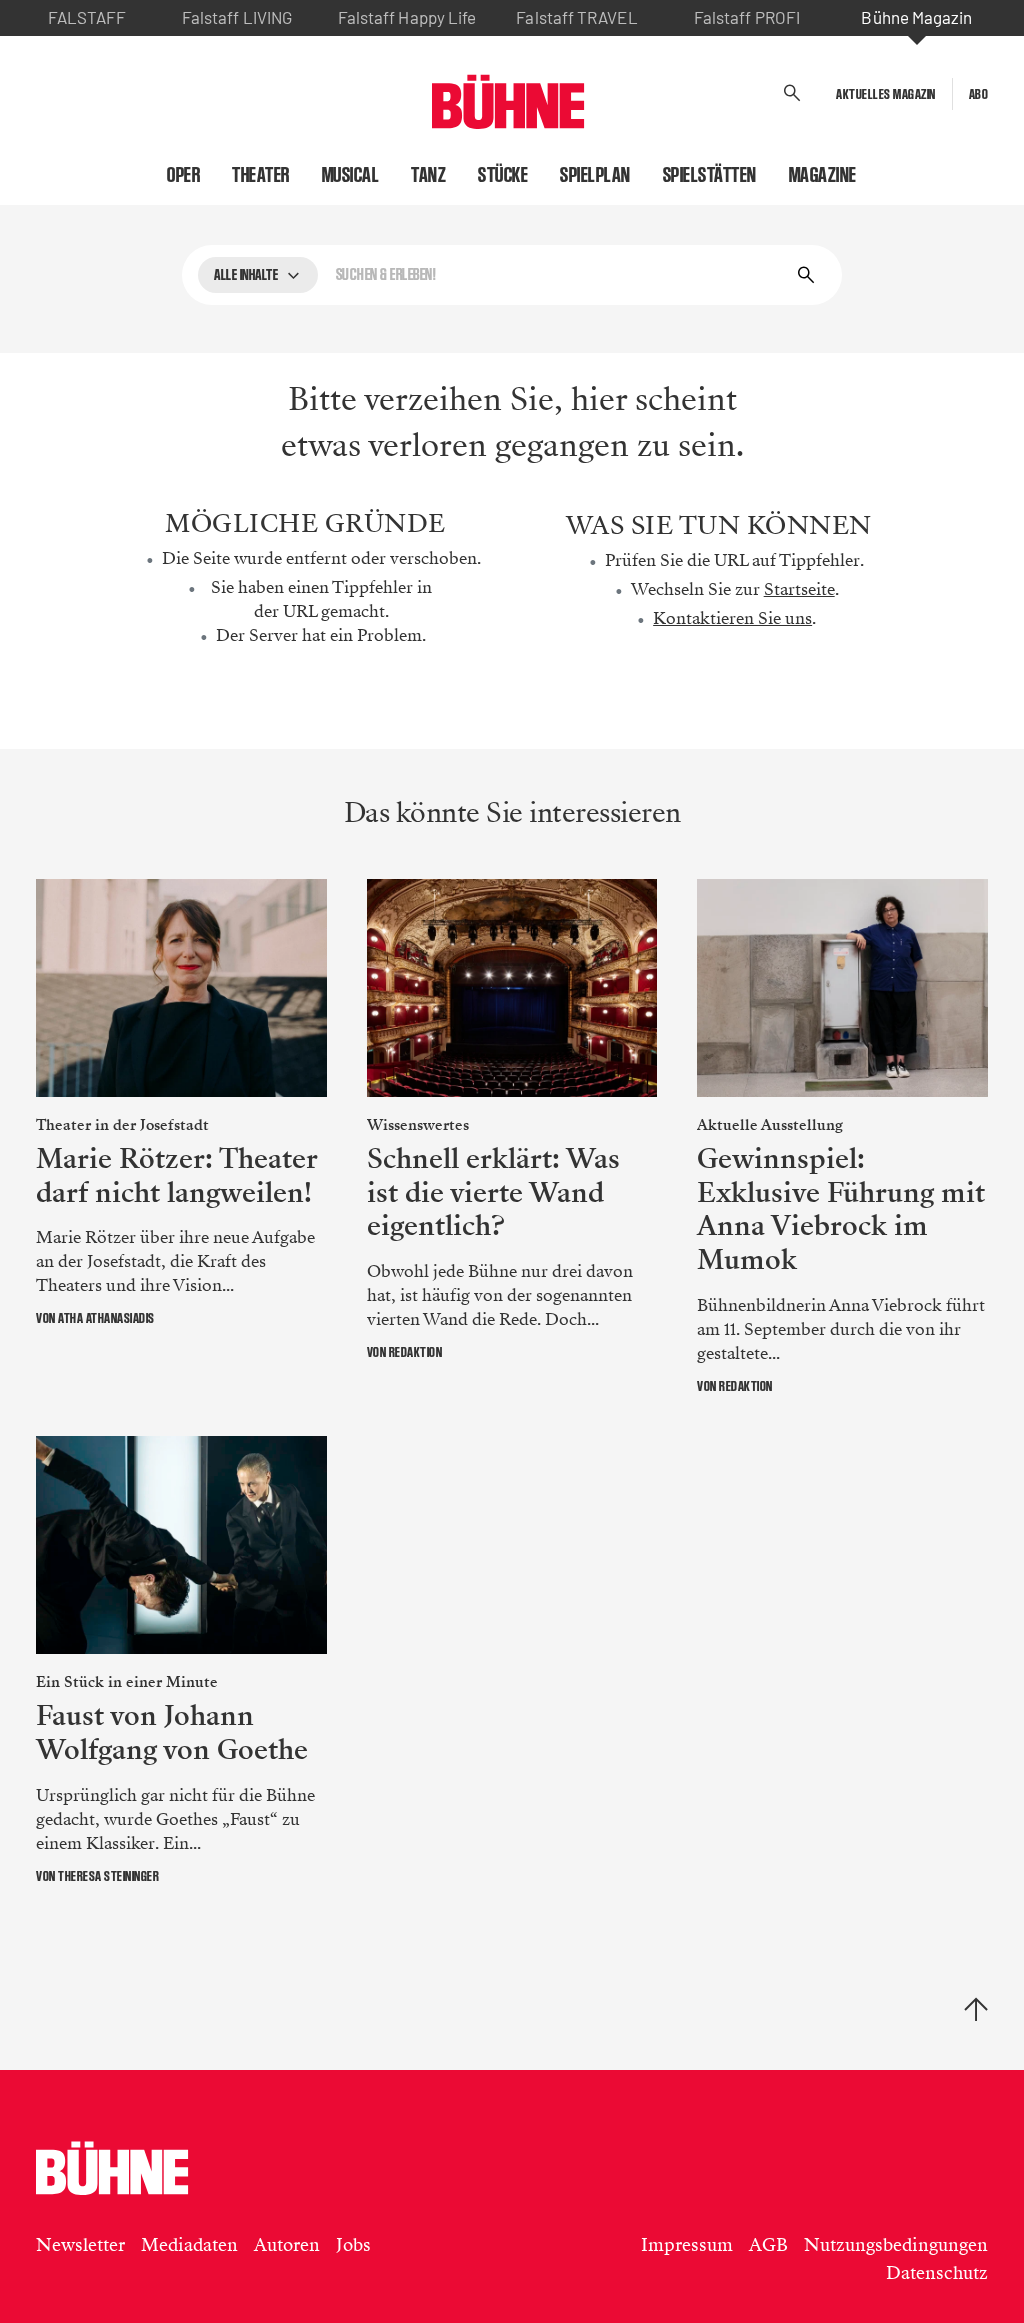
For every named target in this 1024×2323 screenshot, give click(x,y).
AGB (768, 2245)
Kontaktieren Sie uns (732, 618)
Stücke (503, 175)
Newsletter (80, 2245)
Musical (351, 175)
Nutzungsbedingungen (896, 2245)
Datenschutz (937, 2273)
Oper (183, 175)
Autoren (287, 2245)
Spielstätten (710, 175)
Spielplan (595, 175)
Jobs (353, 2245)
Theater (261, 175)
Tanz (428, 175)
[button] (792, 94)
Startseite (799, 589)
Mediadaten (189, 2245)
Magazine (823, 175)
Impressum (687, 2245)
